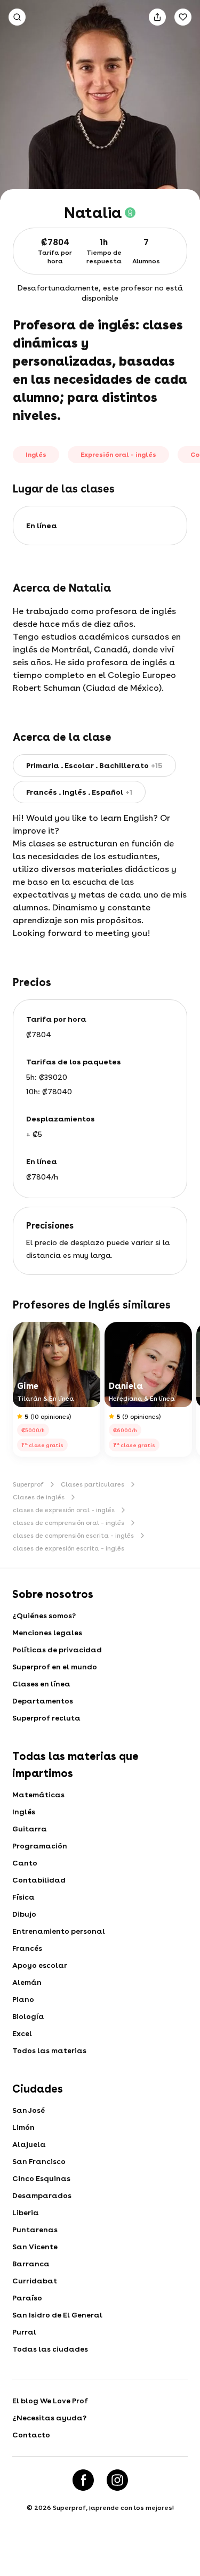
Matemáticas (38, 1795)
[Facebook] (83, 2480)
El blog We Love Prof (50, 2401)
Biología (28, 2016)
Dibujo (24, 1914)
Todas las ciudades (50, 2349)
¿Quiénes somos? (44, 1616)
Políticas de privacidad (57, 1650)
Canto (25, 1863)
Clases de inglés (39, 1497)
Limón (23, 2127)
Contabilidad (39, 1880)
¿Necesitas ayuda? (49, 2418)
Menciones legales (47, 1633)
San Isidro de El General (57, 2315)
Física (23, 1897)
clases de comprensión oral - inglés (69, 1523)
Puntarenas (35, 2230)
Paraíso (27, 2298)
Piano (23, 1999)
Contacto (31, 2435)
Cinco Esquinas (41, 2178)
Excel (22, 2033)
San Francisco (39, 2161)
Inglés (24, 1812)
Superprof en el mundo (55, 1667)
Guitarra (30, 1829)
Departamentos (43, 1701)
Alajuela (29, 2144)
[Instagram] (117, 2480)
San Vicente (35, 2247)
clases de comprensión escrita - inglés (73, 1536)
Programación (40, 1846)
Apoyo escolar (40, 1965)
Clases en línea (41, 1684)
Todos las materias (49, 2050)
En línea (42, 526)
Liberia (26, 2212)
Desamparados (42, 2195)
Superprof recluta (46, 1718)
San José (29, 2110)
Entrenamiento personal (59, 1931)
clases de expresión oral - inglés (64, 1510)
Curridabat (35, 2281)
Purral (24, 2332)
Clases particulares (93, 1484)
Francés (27, 1948)
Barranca (31, 2264)
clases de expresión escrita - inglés (69, 1548)
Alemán (27, 1982)
